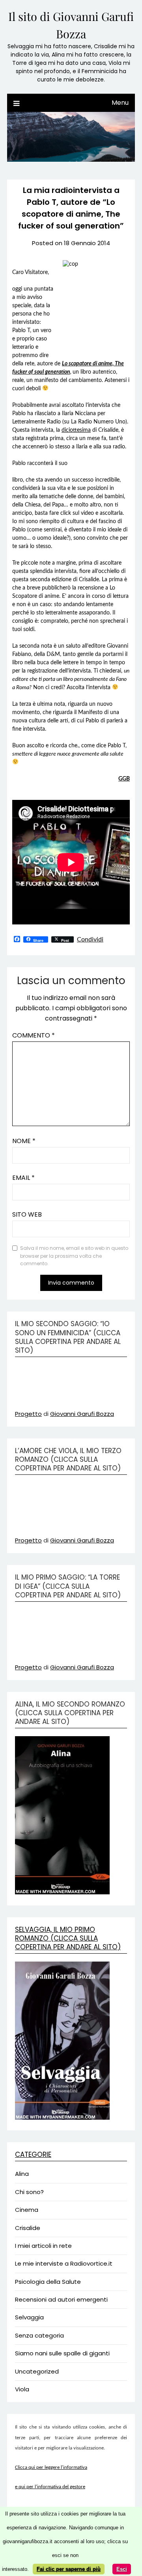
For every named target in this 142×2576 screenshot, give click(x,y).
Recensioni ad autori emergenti (61, 2299)
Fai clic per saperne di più (69, 2569)
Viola (22, 2389)
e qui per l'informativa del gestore (50, 2487)
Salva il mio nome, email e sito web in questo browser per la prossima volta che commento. (74, 1256)
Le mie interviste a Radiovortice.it (64, 2263)
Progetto (28, 1414)
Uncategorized (37, 2371)
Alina (22, 2174)
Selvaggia (29, 2317)
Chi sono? (29, 2192)
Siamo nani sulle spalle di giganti (62, 2353)
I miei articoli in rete (43, 2246)
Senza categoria (39, 2335)
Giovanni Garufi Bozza (82, 1414)
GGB (124, 779)
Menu (120, 103)
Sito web (27, 1214)
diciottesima (76, 430)
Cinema (27, 2210)
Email (23, 1178)
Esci (122, 2569)
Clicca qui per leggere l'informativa (51, 2467)
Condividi (90, 939)
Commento (34, 1035)
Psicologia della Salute (48, 2282)
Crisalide (28, 2228)
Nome (24, 1141)
